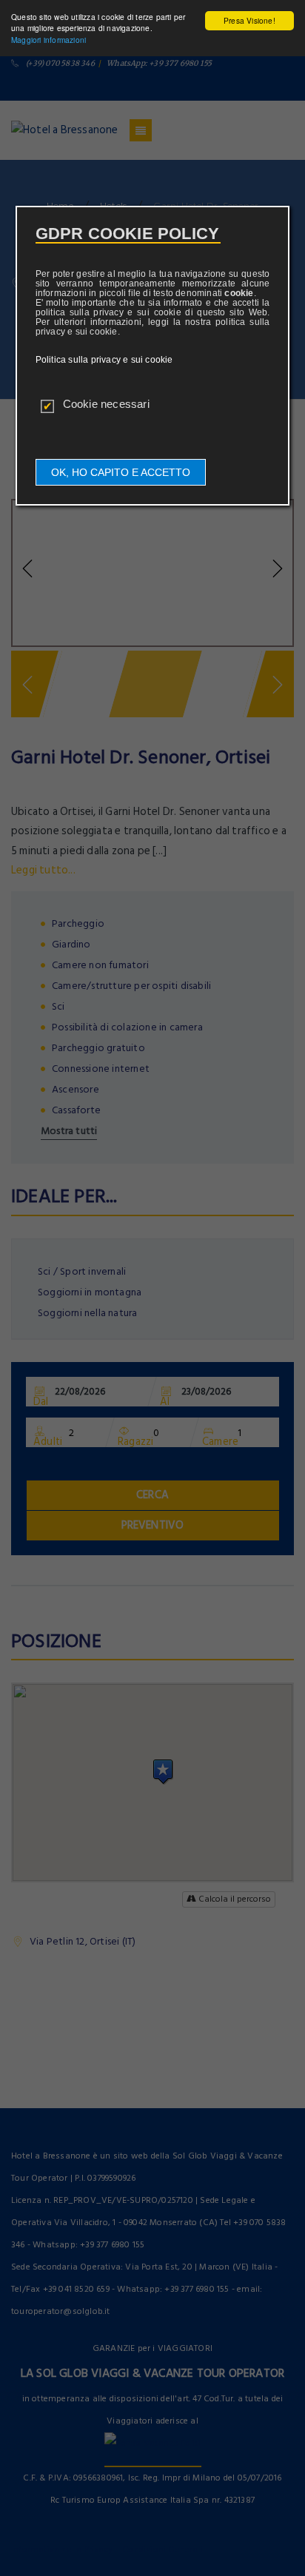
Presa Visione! (249, 20)
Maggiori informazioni (48, 40)
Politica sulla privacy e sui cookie (104, 360)
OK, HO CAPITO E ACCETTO (121, 472)
